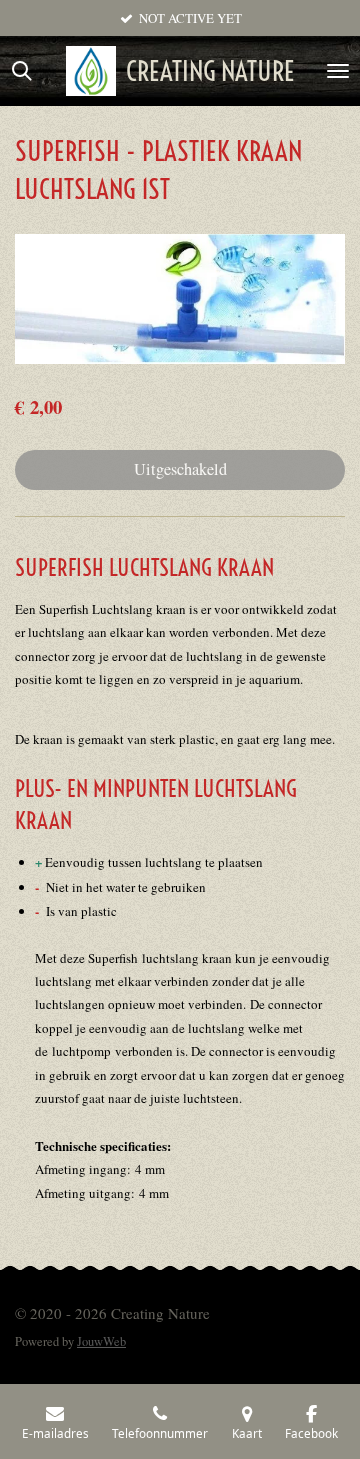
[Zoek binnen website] (22, 71)
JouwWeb (101, 1341)
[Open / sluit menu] (338, 71)
